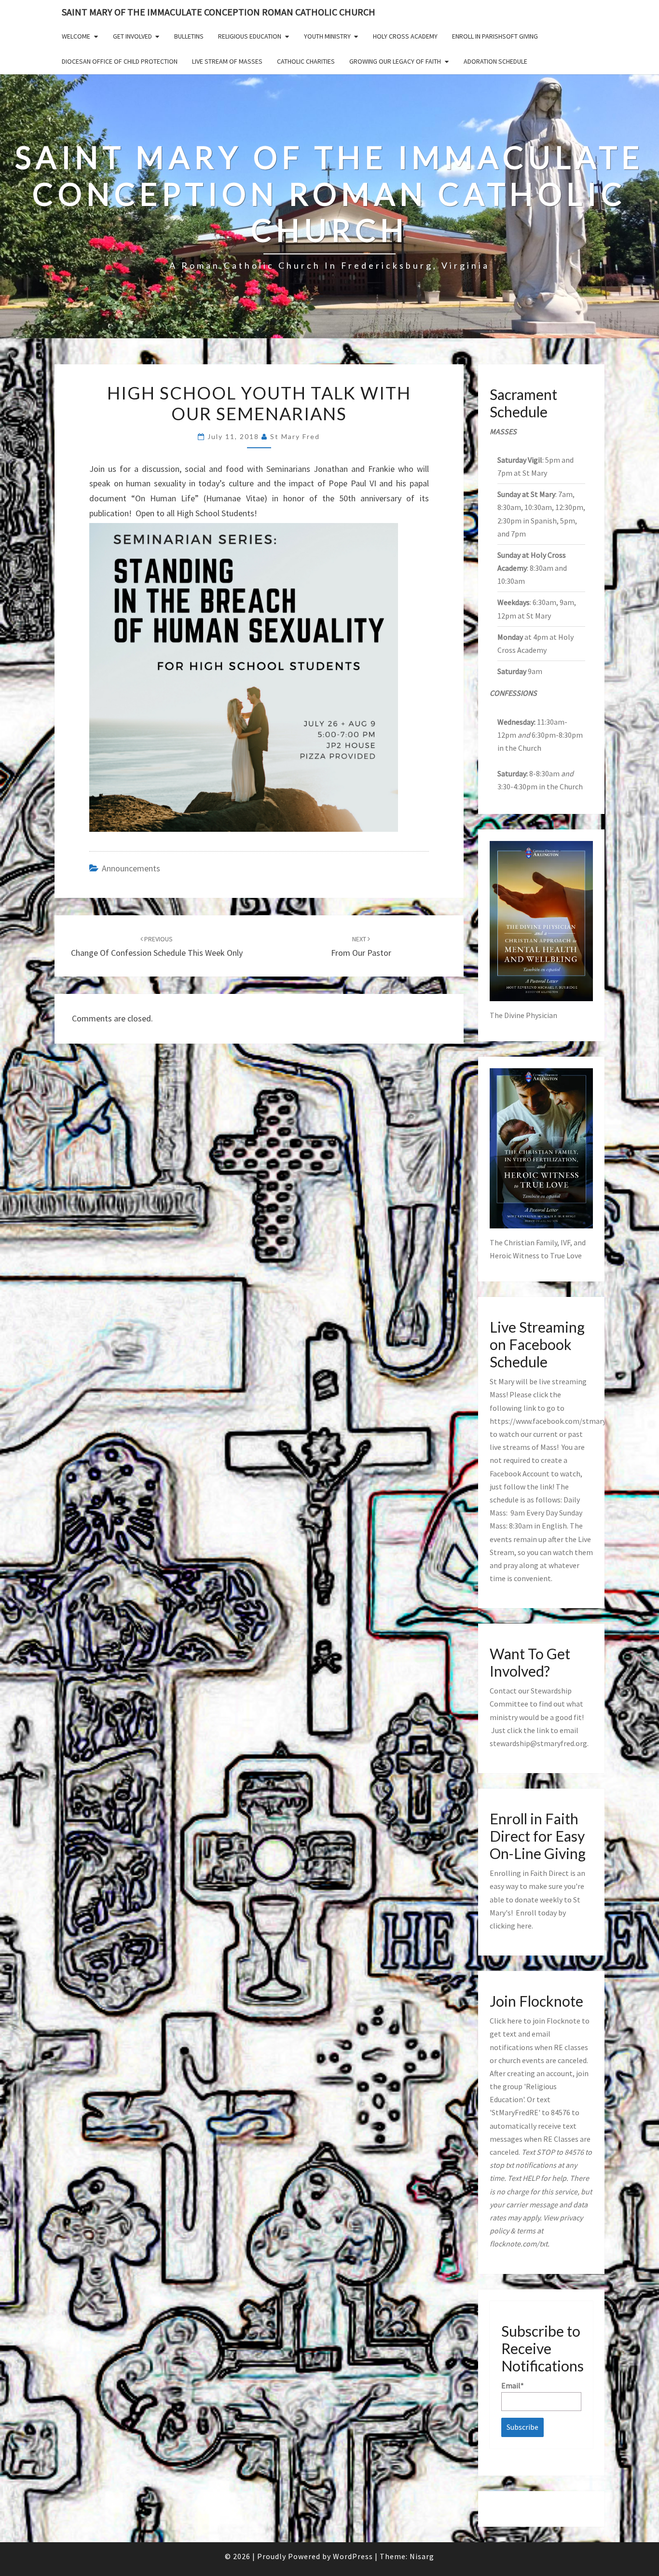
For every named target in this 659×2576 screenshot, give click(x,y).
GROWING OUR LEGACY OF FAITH (395, 61)
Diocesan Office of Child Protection (120, 61)
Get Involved (132, 36)
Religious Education (250, 36)
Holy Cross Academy (405, 36)
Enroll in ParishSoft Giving (495, 36)
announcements (131, 868)
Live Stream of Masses (227, 61)
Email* (513, 2385)
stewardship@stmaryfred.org (538, 1743)
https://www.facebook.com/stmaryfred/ (556, 1421)
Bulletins (189, 36)
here (524, 1926)
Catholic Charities (306, 61)
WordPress (353, 2556)
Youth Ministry (327, 36)
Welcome (76, 36)
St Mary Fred (295, 436)
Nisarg (422, 2556)
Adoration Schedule (495, 61)
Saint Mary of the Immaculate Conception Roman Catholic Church (219, 12)
